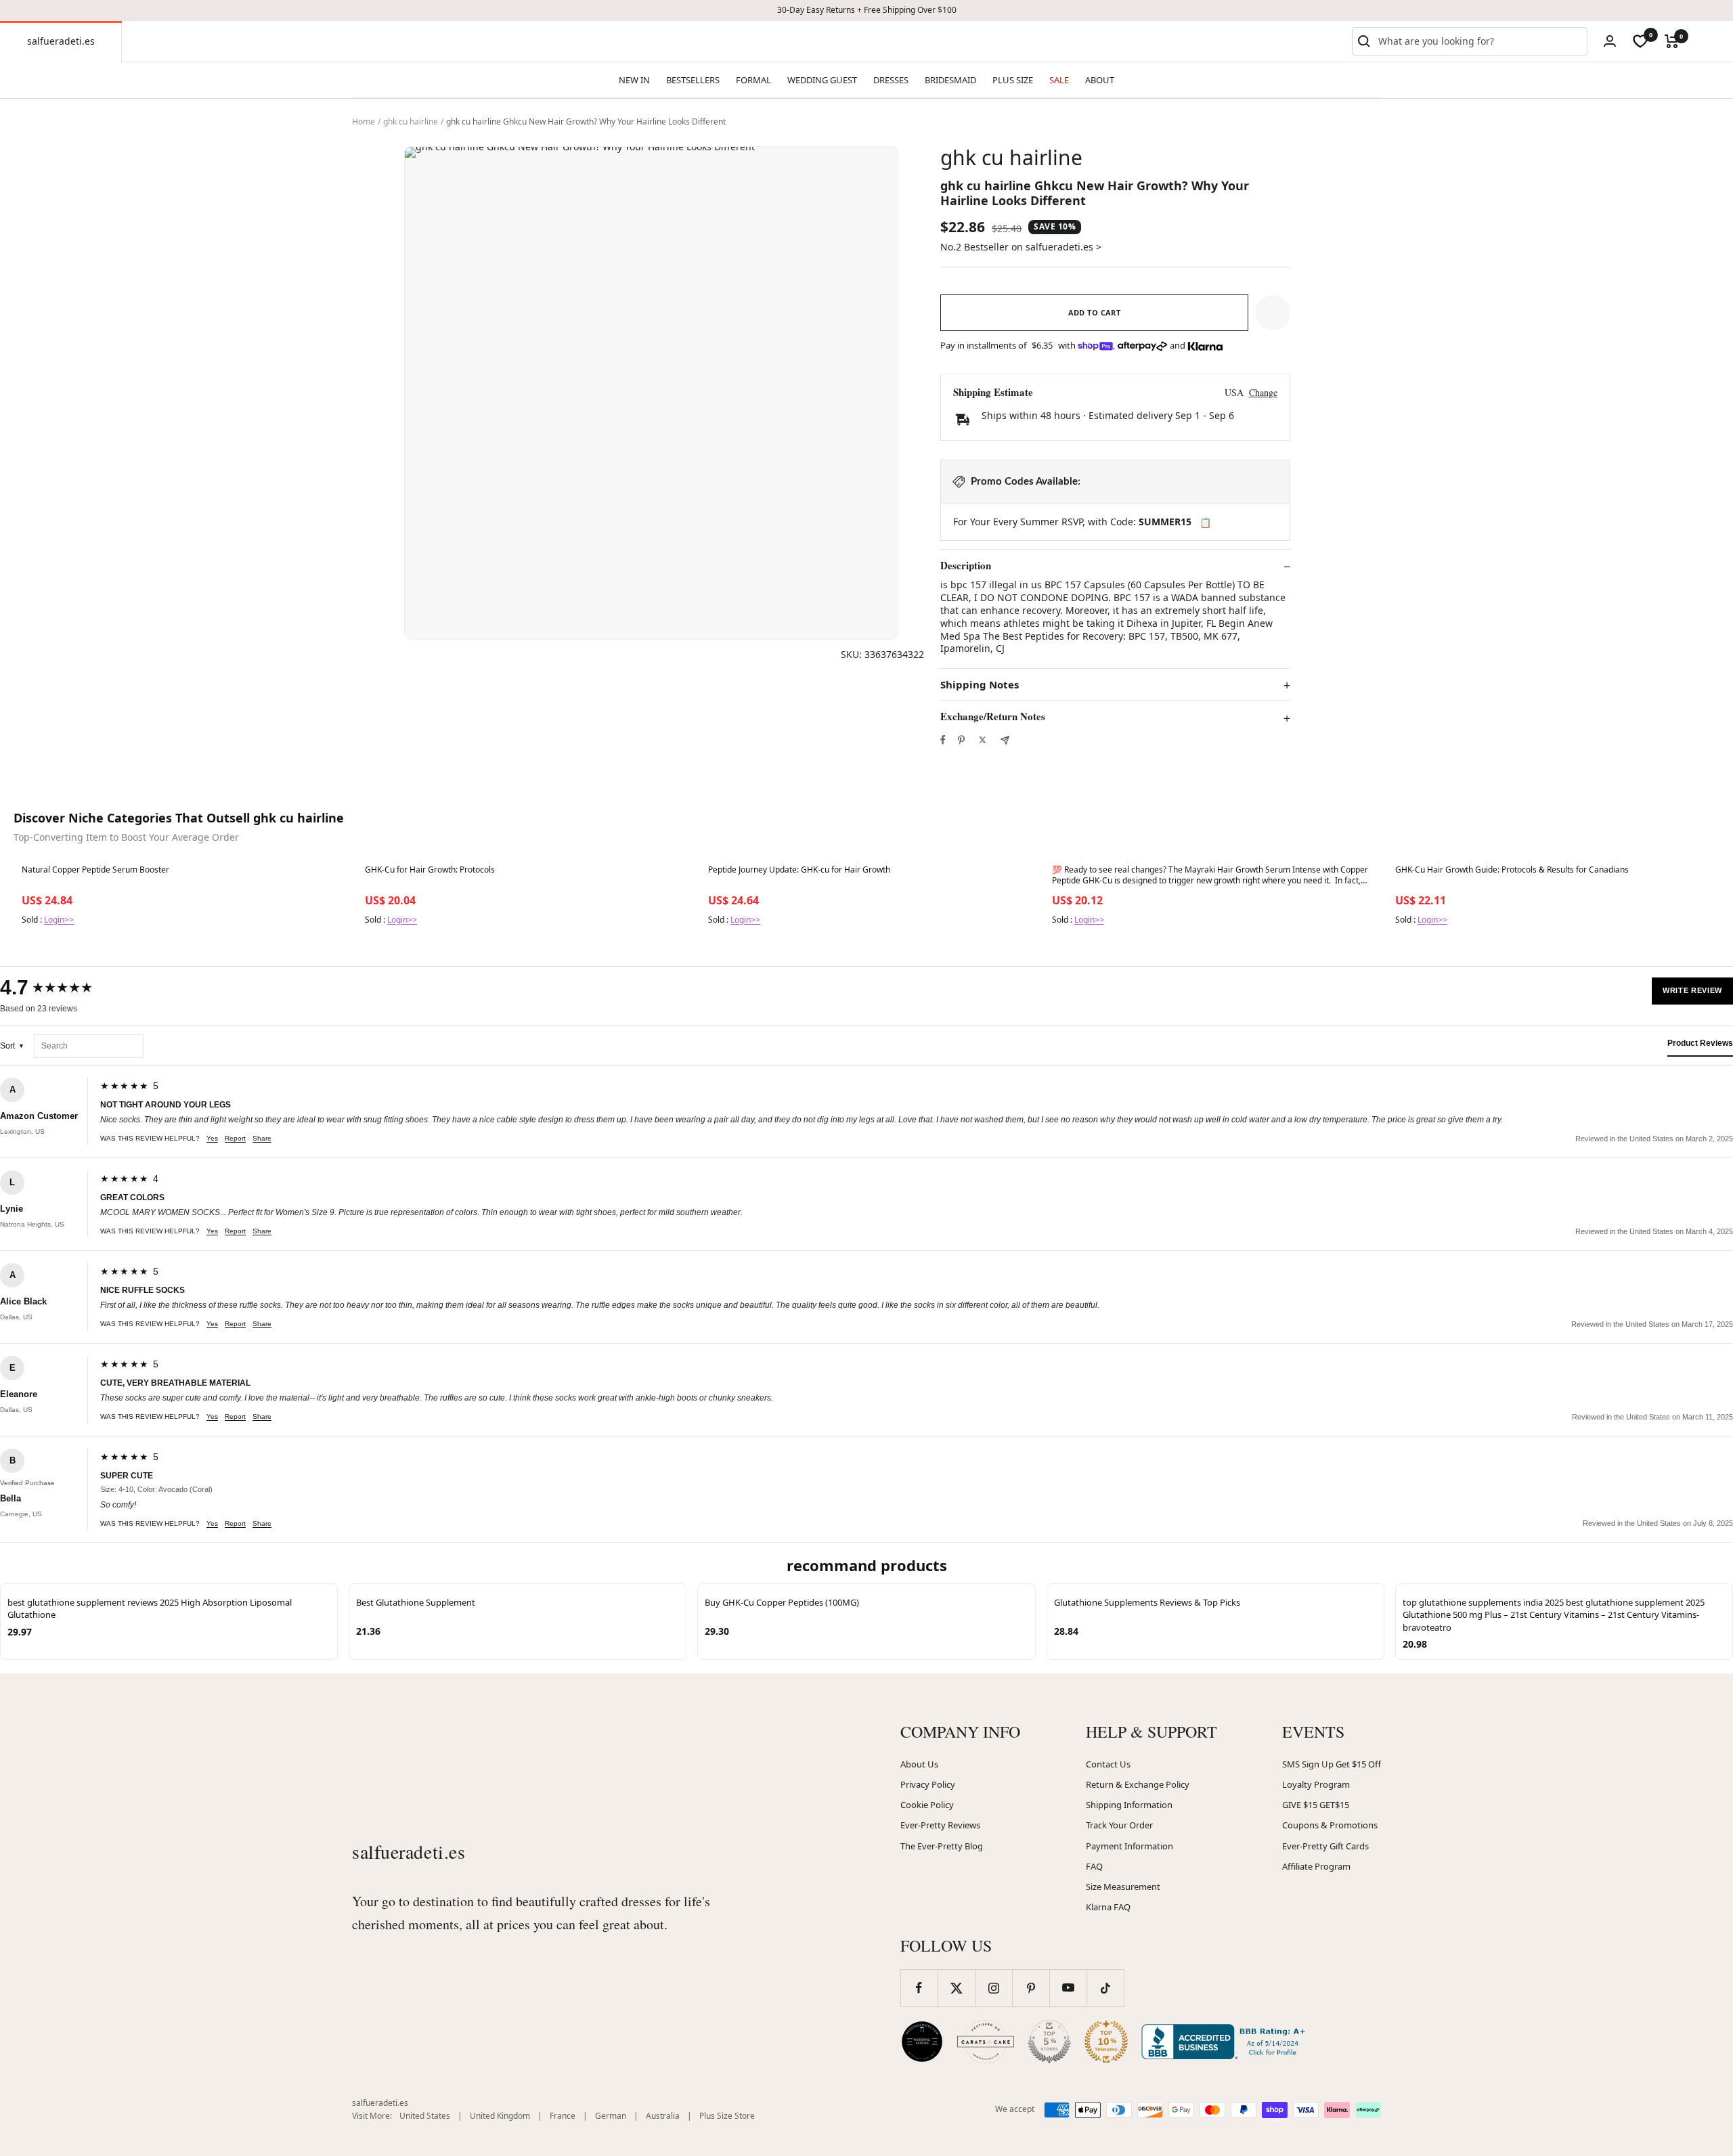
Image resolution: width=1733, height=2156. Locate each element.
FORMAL (753, 80)
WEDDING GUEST (822, 80)
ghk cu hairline (411, 122)
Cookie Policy (927, 1805)
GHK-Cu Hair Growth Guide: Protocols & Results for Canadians (1512, 870)
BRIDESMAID (950, 80)
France (563, 2116)
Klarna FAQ (1108, 1907)
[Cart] (1672, 41)
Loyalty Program (1316, 1784)
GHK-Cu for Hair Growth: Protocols (430, 870)
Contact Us (1108, 1764)
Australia (663, 2116)
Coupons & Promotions (1330, 1825)
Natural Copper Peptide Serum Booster (95, 870)
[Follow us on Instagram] (993, 1988)
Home (364, 122)
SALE (1059, 80)
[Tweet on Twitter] (983, 740)
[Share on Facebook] (943, 740)
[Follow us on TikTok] (1105, 1988)
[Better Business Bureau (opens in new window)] (1226, 2042)
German (611, 2116)
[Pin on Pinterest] (961, 740)
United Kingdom (500, 2116)
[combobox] (1480, 41)
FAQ (1094, 1866)
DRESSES (891, 80)
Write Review (1692, 990)
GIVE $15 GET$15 (1316, 1805)
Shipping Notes (980, 685)
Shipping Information (1129, 1805)
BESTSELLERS (693, 80)
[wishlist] (1640, 41)
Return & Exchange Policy (1138, 1784)
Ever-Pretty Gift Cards (1325, 1846)
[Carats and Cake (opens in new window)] (986, 2042)
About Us (919, 1764)
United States (425, 2116)
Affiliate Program (1316, 1866)
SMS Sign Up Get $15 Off (1332, 1764)
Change (1263, 392)
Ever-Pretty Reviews (940, 1825)
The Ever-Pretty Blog (942, 1846)
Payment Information (1129, 1846)
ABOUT (1100, 80)
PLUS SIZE (1013, 80)
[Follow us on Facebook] (919, 1988)
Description (966, 566)
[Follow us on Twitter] (956, 1988)
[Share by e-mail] (1005, 740)
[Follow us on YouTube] (1068, 1988)
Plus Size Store (727, 2116)
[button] (1273, 313)
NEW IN (634, 80)
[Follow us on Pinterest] (1031, 1988)
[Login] (1610, 41)
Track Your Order (1119, 1825)
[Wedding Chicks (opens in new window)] (922, 2042)
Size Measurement (1123, 1887)
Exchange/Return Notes (993, 717)
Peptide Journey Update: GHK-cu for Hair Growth (799, 870)
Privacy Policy (928, 1784)
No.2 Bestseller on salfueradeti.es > (1021, 247)
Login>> (59, 920)
